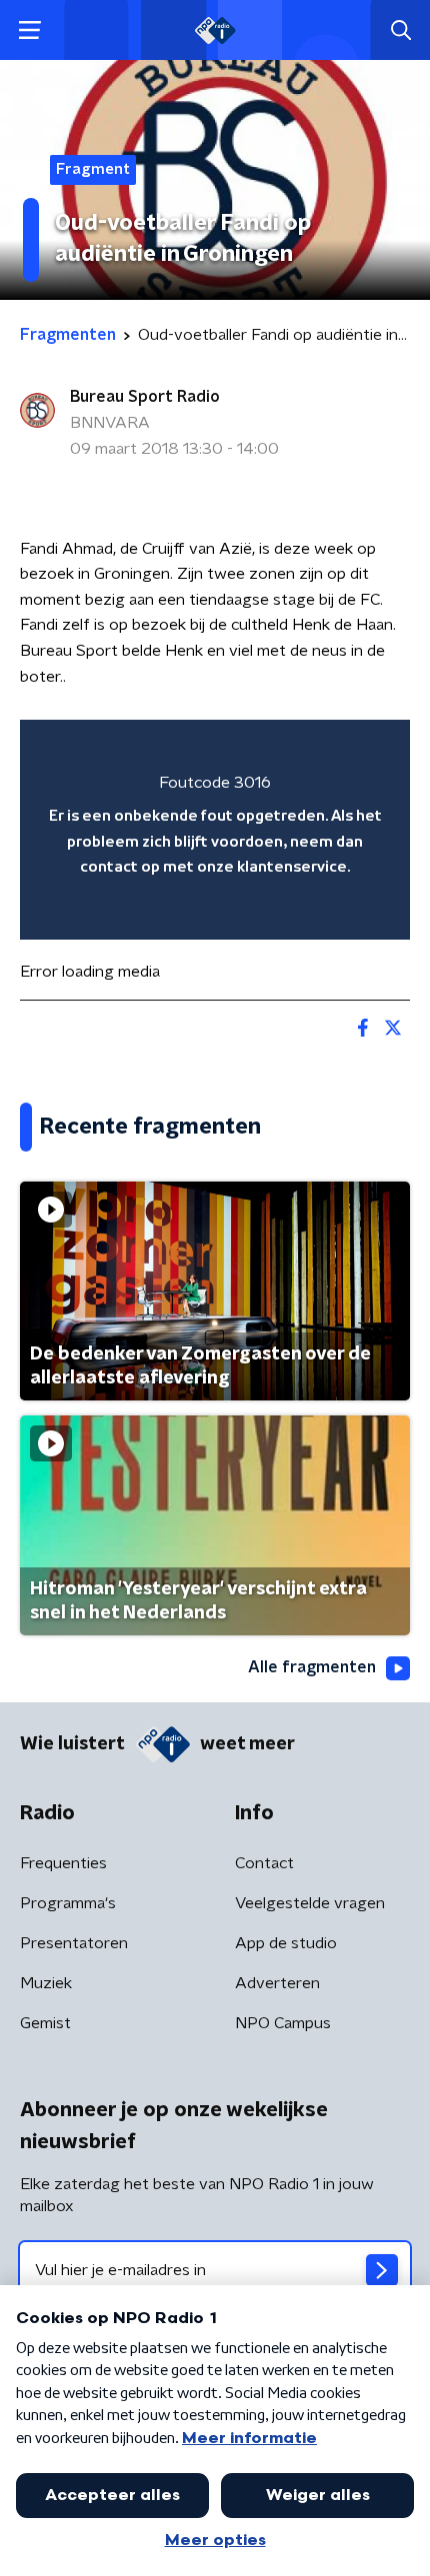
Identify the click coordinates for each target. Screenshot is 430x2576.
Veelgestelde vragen (310, 1903)
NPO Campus (283, 2023)
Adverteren (277, 1983)
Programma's (68, 1903)
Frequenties (63, 1863)
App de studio (286, 1943)
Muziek (46, 1983)
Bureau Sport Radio (145, 397)
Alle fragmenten (312, 1667)
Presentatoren (74, 1943)
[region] (215, 829)
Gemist (45, 2023)
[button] (29, 30)
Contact (264, 1863)
